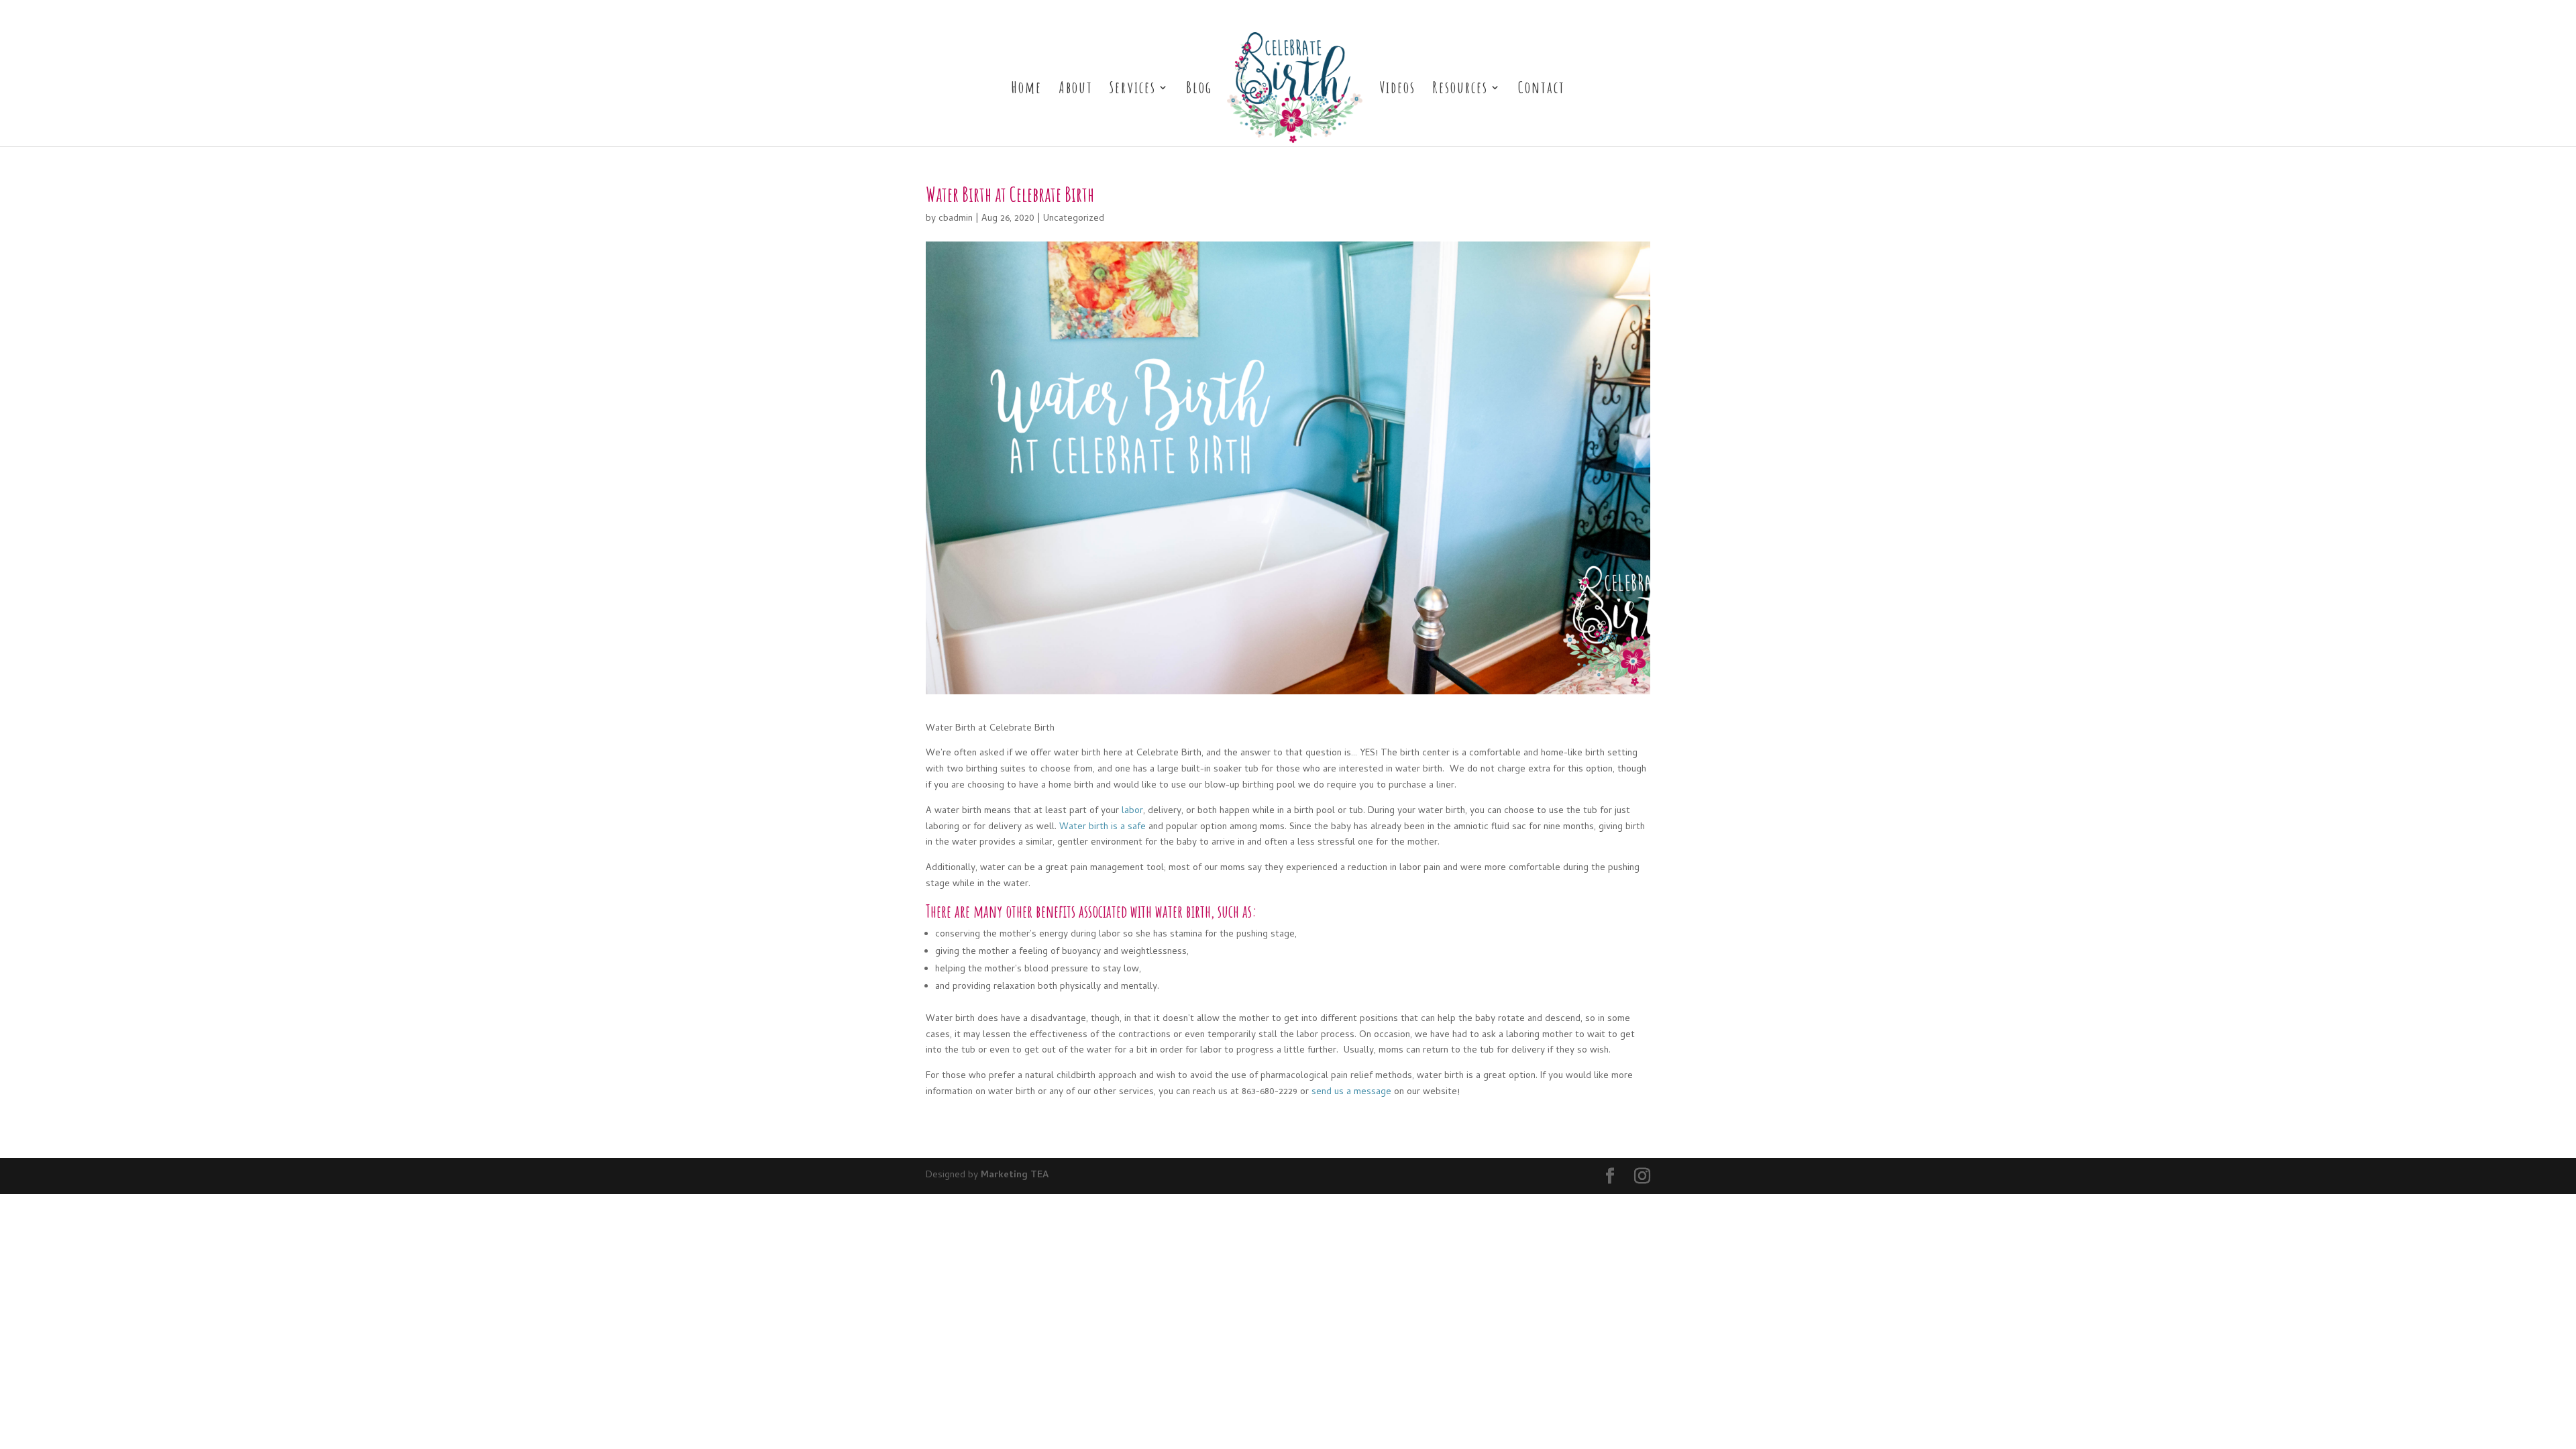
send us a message (1351, 1092)
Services (1133, 90)
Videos (1397, 90)
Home (1026, 90)
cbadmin (956, 219)
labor (1132, 811)
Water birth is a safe (1103, 827)
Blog (1199, 90)
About (1076, 90)
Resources (1460, 90)
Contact (1542, 90)
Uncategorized (1074, 219)
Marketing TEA (1015, 1176)
